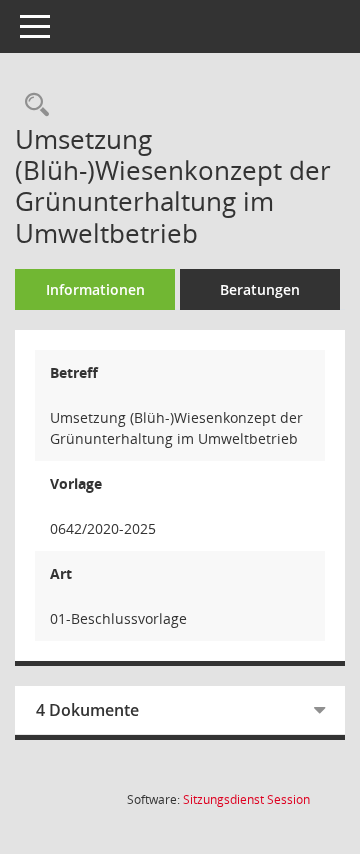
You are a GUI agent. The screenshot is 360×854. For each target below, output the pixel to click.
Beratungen (260, 289)
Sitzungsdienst (246, 799)
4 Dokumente (87, 710)
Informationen (95, 289)
